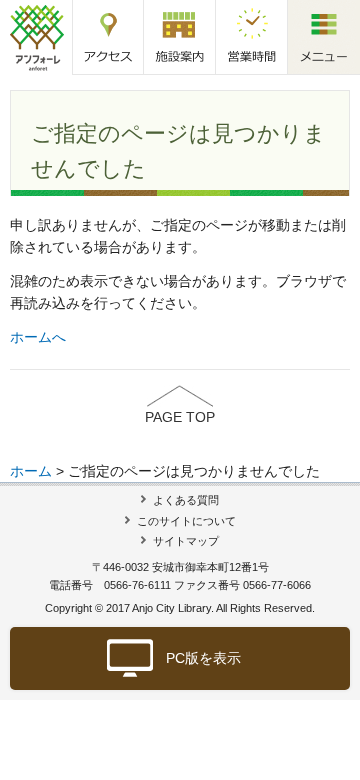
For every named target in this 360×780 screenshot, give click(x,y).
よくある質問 (186, 500)
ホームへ (38, 337)
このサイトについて (186, 521)
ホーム (31, 471)
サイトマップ (186, 541)
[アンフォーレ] (36, 37)
